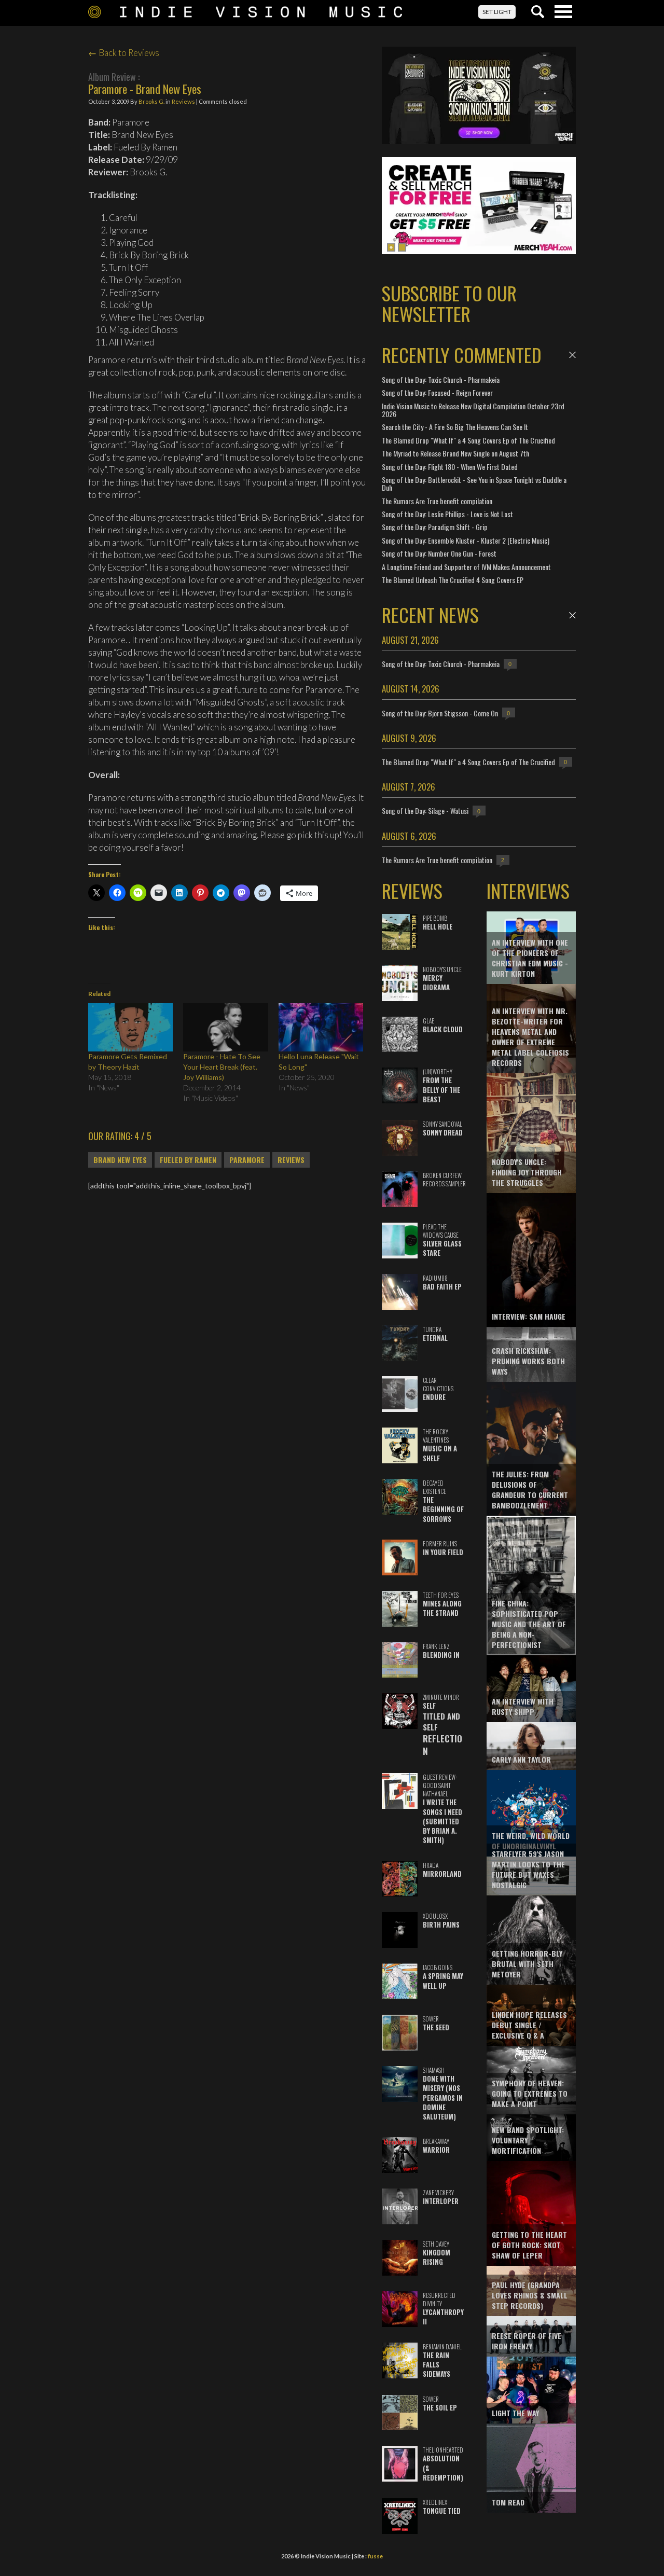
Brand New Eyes (120, 1160)
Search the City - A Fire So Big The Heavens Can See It (455, 427)
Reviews (183, 101)
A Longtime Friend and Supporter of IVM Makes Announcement (466, 567)
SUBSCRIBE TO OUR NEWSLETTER (449, 303)
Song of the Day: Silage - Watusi (425, 811)
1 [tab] (391, 247)
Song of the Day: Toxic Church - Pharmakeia (441, 379)
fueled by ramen (188, 1160)
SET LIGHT (497, 12)
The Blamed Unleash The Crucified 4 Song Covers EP (453, 580)
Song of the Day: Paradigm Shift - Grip (435, 527)
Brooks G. (151, 101)
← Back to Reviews (124, 53)
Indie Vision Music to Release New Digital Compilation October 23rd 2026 (473, 410)
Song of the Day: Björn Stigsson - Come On (440, 713)
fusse (375, 2556)
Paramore (247, 1160)
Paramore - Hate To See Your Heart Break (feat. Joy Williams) (222, 1067)
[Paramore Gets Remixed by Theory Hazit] (130, 1027)
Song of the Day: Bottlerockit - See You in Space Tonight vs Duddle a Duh (474, 483)
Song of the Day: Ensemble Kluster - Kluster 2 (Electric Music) (466, 540)
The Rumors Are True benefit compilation (437, 501)
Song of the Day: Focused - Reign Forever (437, 392)
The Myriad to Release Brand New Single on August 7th (455, 453)
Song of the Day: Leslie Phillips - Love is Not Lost (447, 514)
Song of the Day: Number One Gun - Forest (439, 553)
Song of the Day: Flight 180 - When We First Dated (450, 467)
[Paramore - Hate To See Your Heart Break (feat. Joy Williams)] (225, 1027)
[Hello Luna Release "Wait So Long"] (321, 1027)
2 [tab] (402, 247)
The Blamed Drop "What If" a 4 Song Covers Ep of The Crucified (468, 440)
